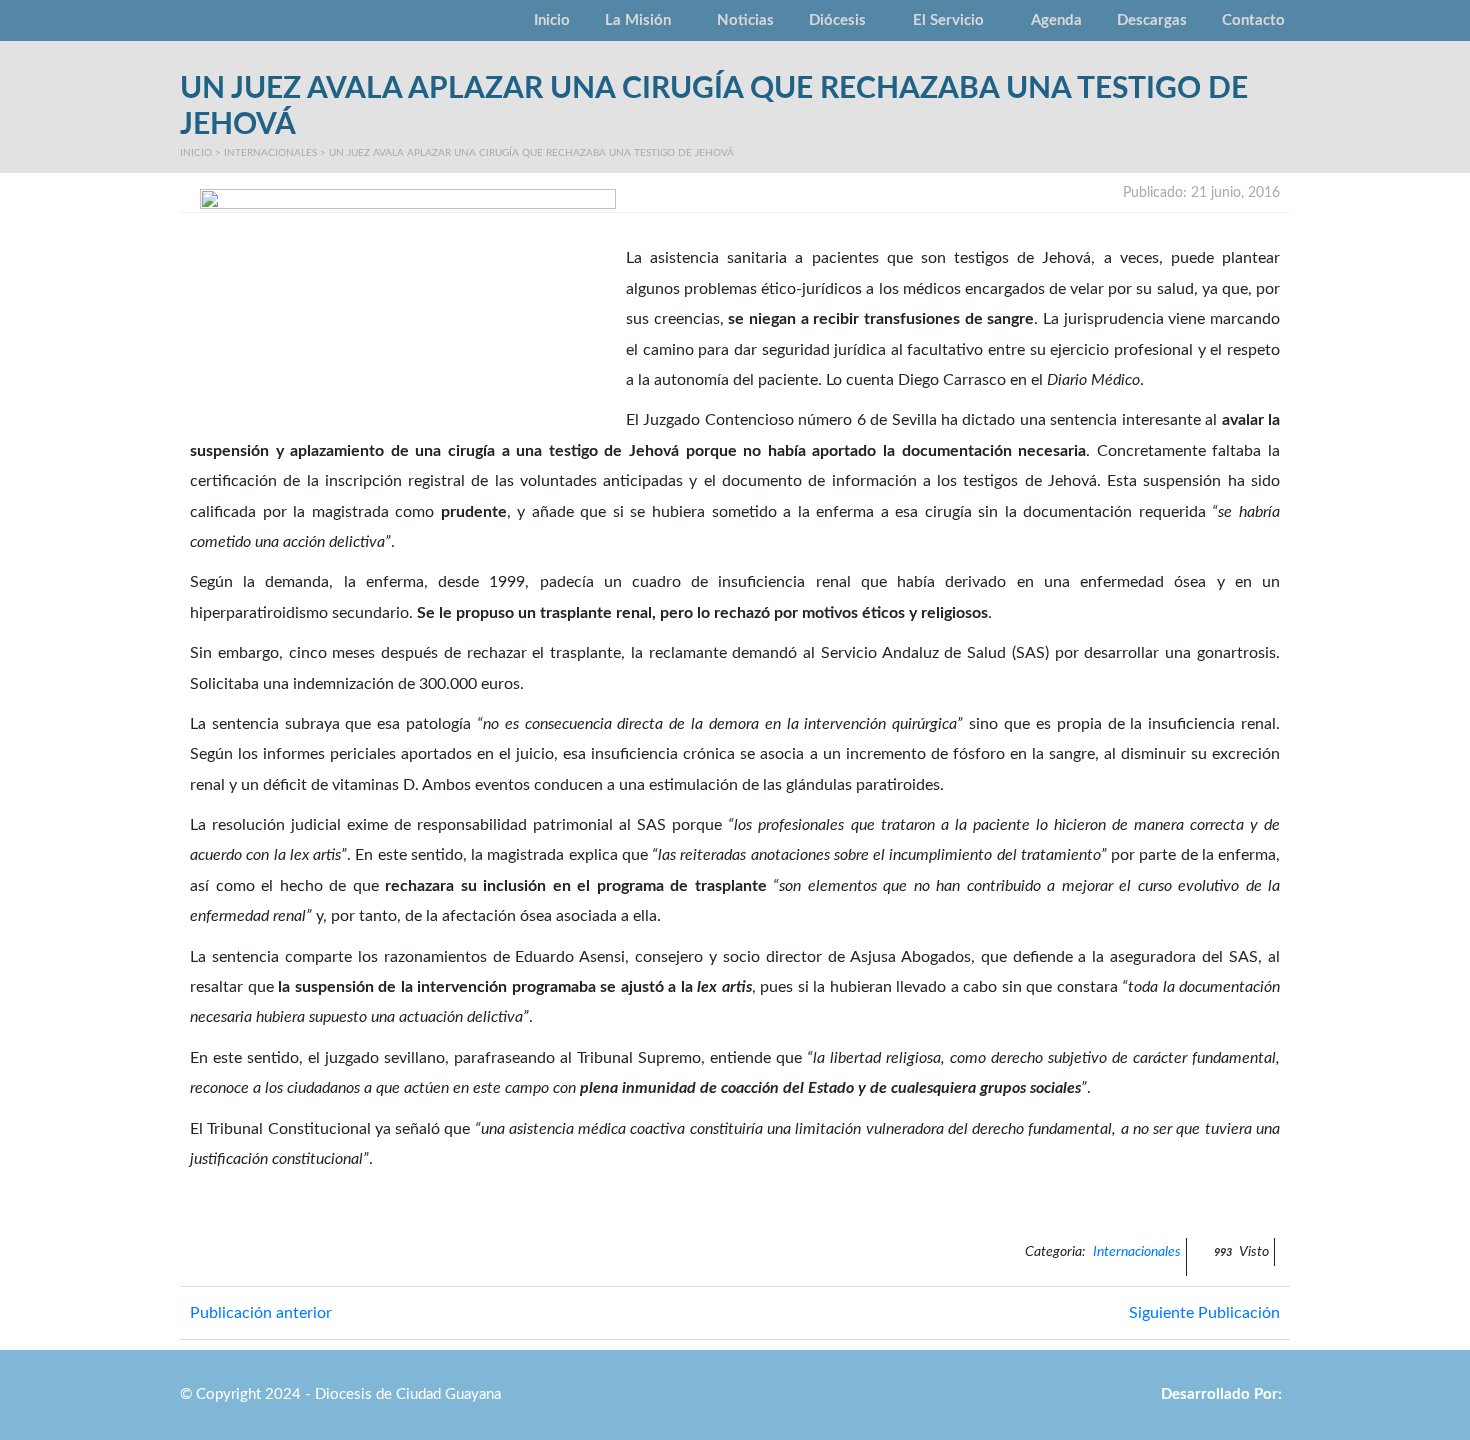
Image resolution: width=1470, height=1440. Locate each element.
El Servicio (948, 20)
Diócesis (837, 20)
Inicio (552, 20)
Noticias (745, 20)
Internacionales (270, 153)
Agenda (1056, 20)
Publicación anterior (261, 1313)
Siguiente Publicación (1204, 1313)
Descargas (1152, 20)
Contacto (1253, 20)
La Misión (638, 20)
